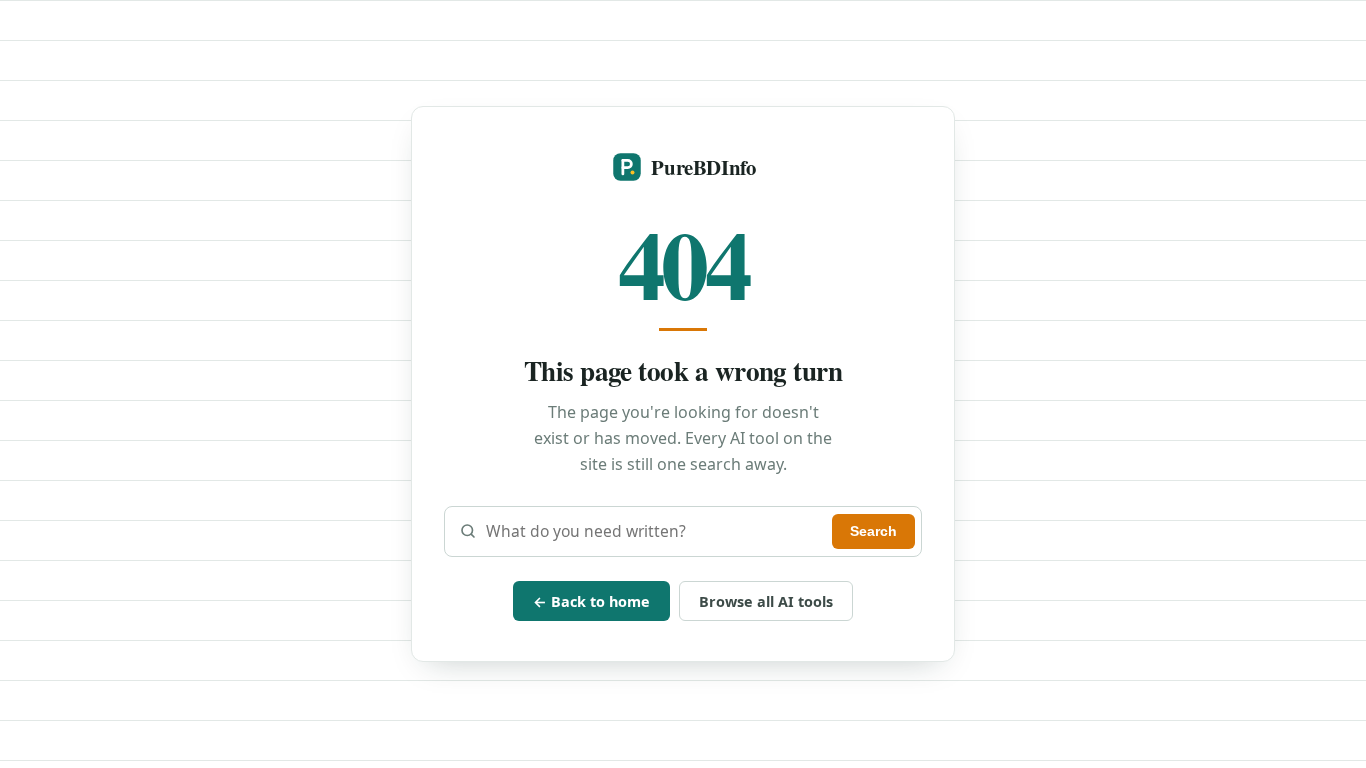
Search (873, 531)
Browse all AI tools (766, 601)
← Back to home (591, 601)
